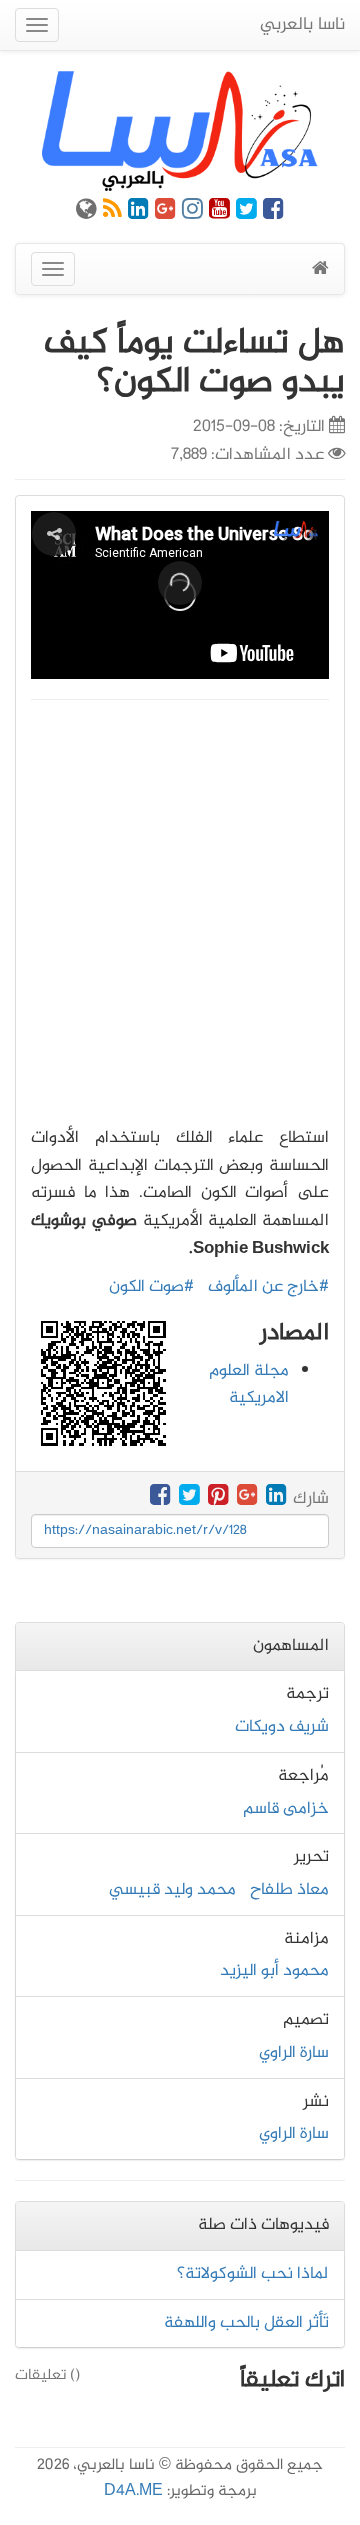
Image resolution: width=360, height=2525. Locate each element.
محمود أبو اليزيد (274, 1971)
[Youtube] (219, 213)
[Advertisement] (180, 907)
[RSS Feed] (112, 213)
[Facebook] (273, 213)
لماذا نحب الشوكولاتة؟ (253, 2274)
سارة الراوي (294, 2053)
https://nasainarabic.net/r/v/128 (145, 1530)
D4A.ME (133, 2491)
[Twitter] (246, 213)
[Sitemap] (86, 213)
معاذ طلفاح (289, 1890)
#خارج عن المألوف (268, 1287)
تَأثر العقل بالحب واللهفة (246, 2323)
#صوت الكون (151, 1287)
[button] (180, 583)
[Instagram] (192, 213)
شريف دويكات (282, 1727)
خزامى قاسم (286, 1809)
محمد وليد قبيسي (172, 1890)
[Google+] (165, 213)
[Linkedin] (138, 213)
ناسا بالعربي (302, 25)
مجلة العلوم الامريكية (249, 1385)
